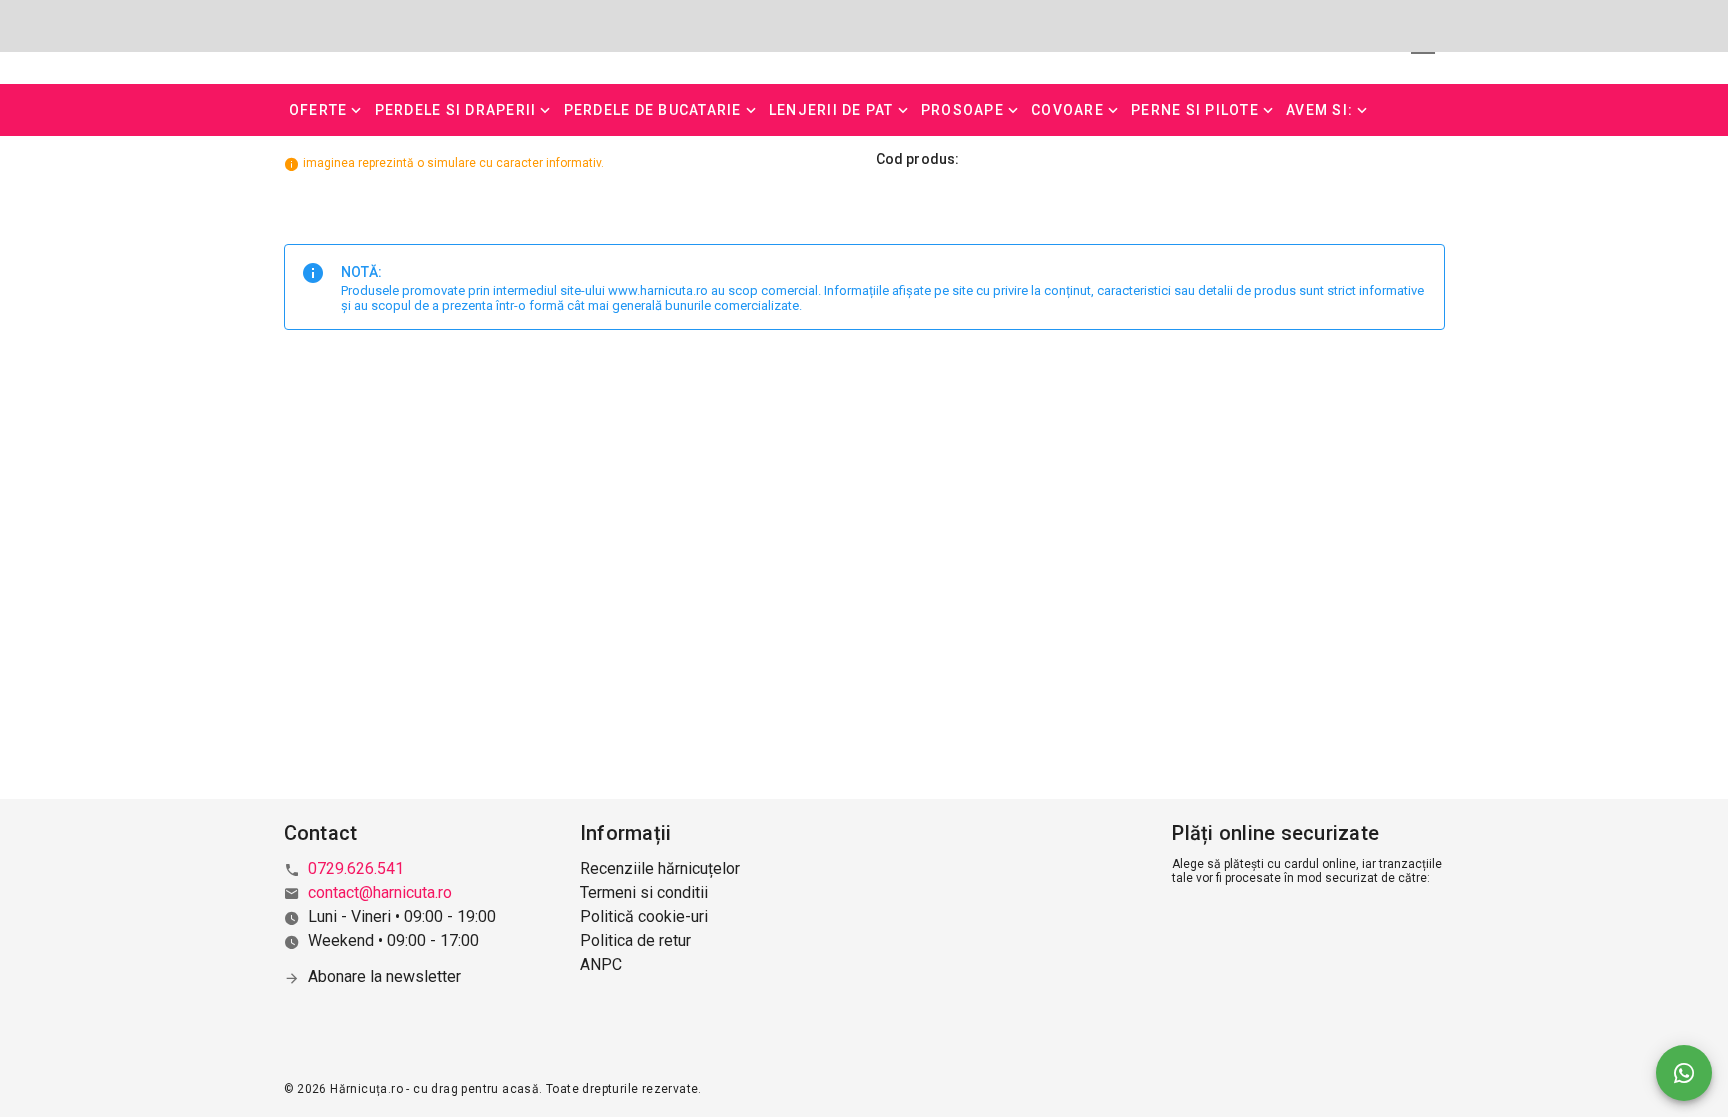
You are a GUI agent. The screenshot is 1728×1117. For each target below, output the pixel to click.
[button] (327, 110)
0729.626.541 (356, 868)
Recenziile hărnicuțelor (660, 868)
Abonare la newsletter (384, 976)
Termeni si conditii (644, 892)
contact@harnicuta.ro (380, 892)
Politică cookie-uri (644, 916)
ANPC (601, 964)
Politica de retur (635, 940)
